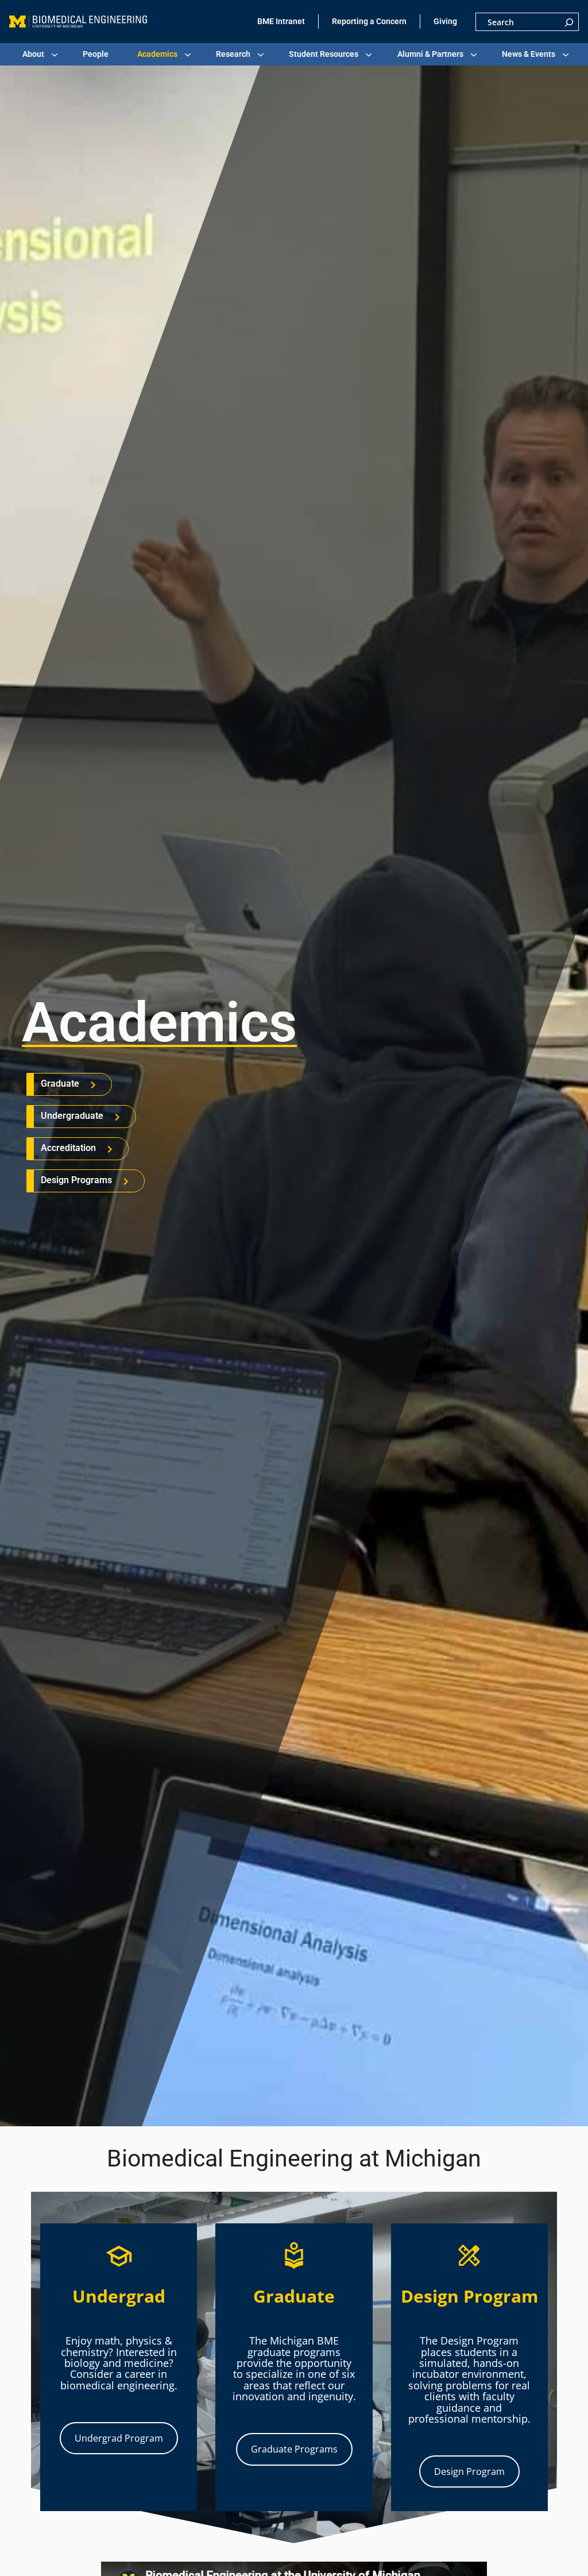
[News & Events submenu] (566, 55)
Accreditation (68, 1148)
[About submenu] (55, 55)
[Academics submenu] (188, 55)
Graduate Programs (294, 2449)
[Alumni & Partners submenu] (474, 55)
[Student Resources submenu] (369, 55)
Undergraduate (72, 1116)
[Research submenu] (261, 55)
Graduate (60, 1084)
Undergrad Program (119, 2438)
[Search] (569, 22)
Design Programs (76, 1180)
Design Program (469, 2471)
